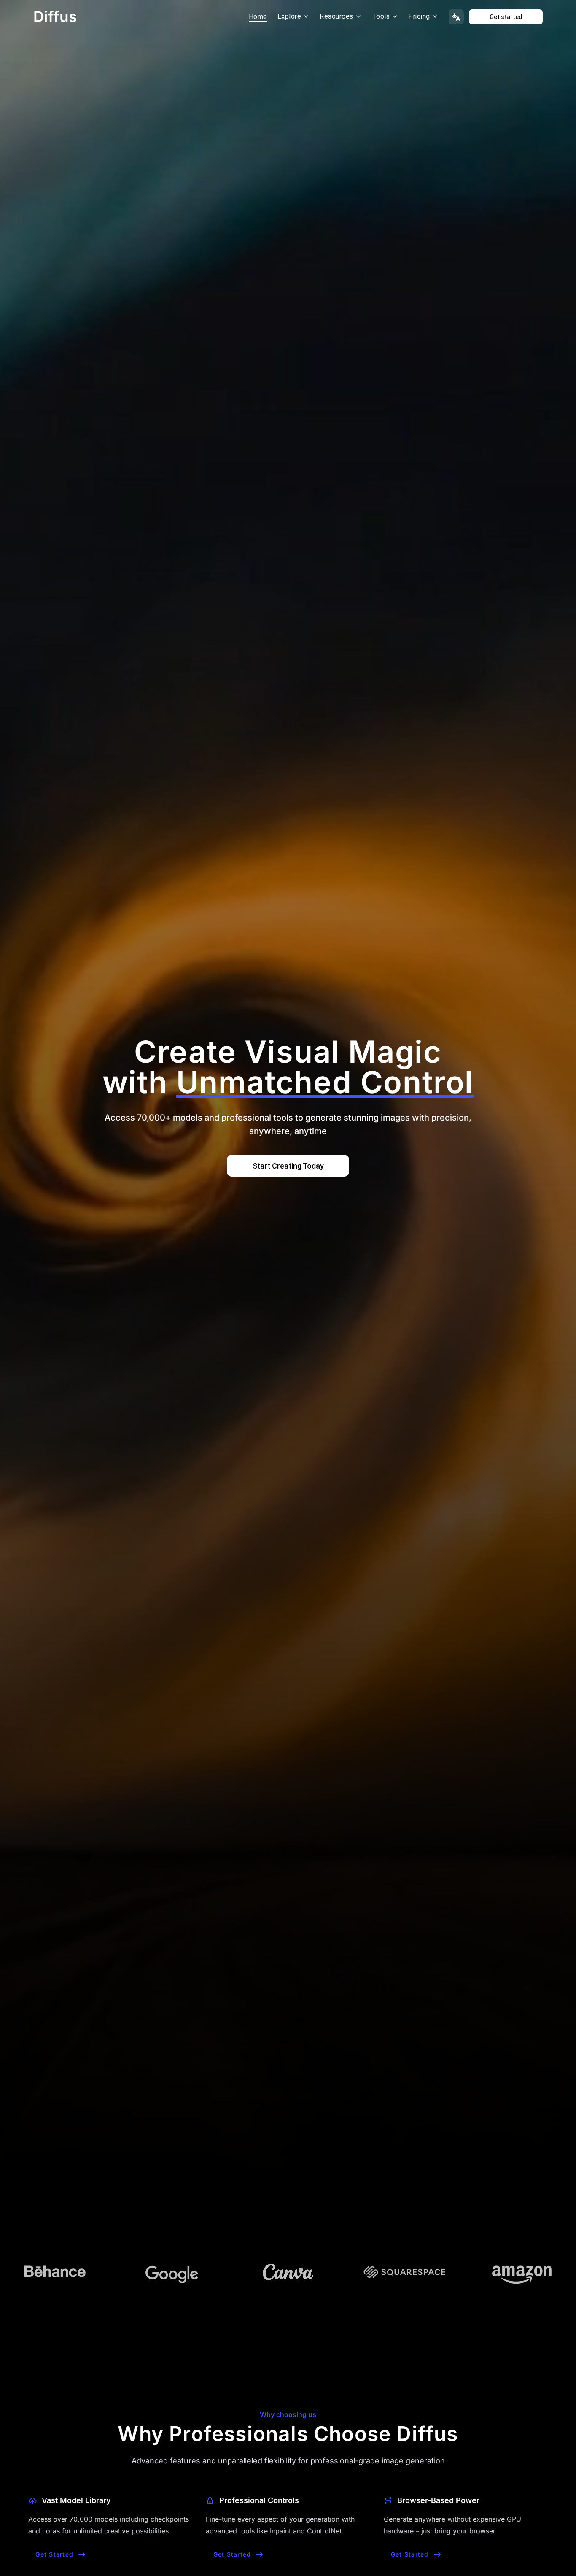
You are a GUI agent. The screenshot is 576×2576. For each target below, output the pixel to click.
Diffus (55, 16)
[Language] (456, 17)
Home (258, 17)
